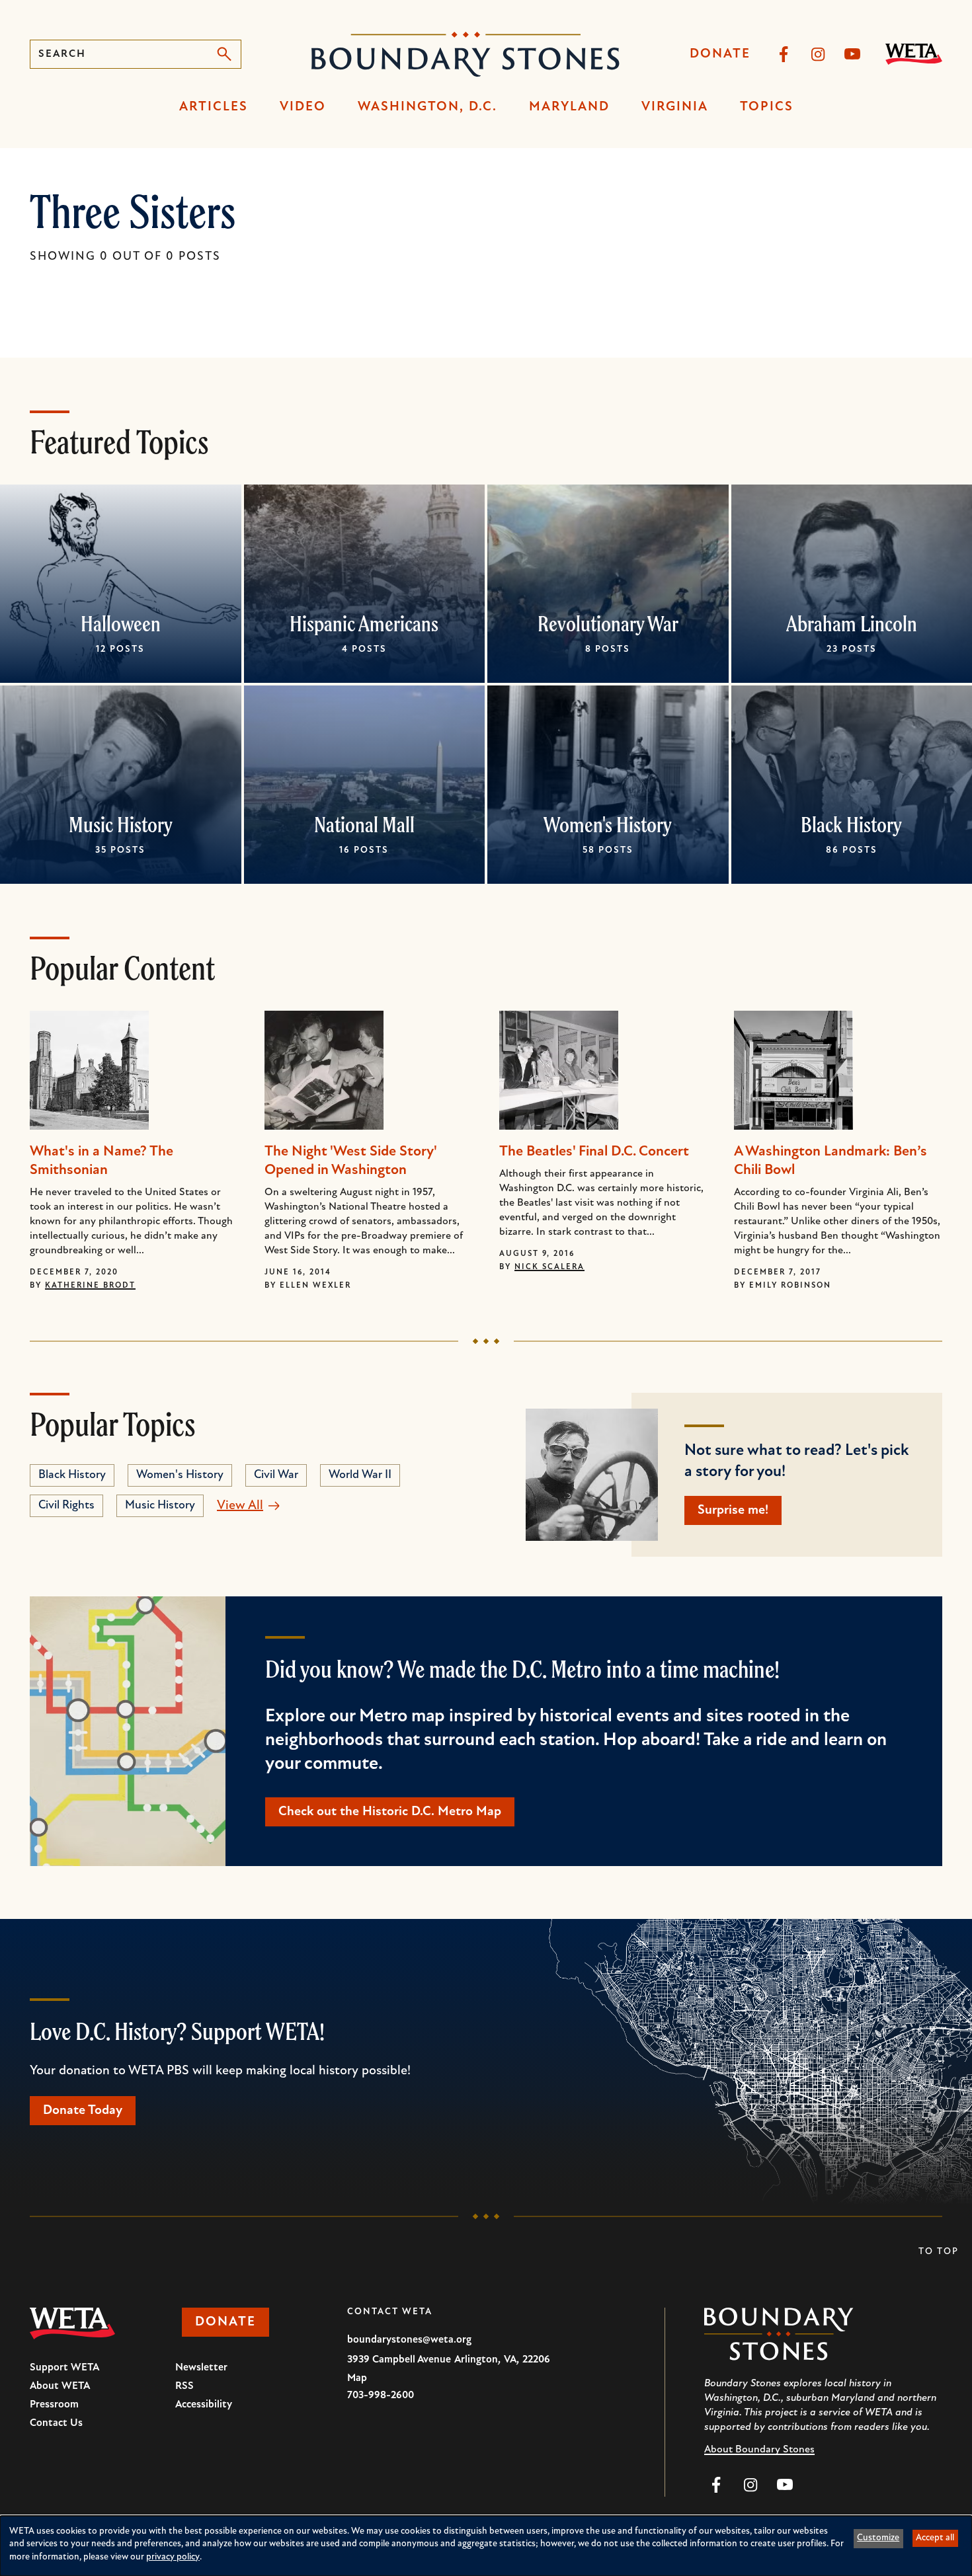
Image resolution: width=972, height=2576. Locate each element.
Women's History (608, 824)
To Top (939, 2252)
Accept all (935, 2538)
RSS (184, 2386)
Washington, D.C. (427, 107)
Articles (214, 107)
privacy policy (173, 2557)
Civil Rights (66, 1506)
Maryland (569, 107)
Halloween (121, 623)
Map (357, 2378)
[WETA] (914, 54)
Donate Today (83, 2111)
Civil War (276, 1475)
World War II (360, 1475)
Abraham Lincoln (852, 623)
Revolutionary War (608, 623)
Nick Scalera (549, 1267)
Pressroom (54, 2405)
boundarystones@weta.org (409, 2340)
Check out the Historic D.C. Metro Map (390, 1812)
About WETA (60, 2386)
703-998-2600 (381, 2396)
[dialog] (486, 2546)
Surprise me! (733, 1510)
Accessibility (204, 2405)
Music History (121, 824)
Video (303, 107)
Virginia (675, 107)
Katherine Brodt (90, 1286)
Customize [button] (878, 2538)
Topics (767, 107)
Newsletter (201, 2368)
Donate (720, 54)
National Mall (364, 824)
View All (240, 1506)
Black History (851, 824)
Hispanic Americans (364, 623)
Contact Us (56, 2423)
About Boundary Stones (759, 2450)
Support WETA (64, 2368)
